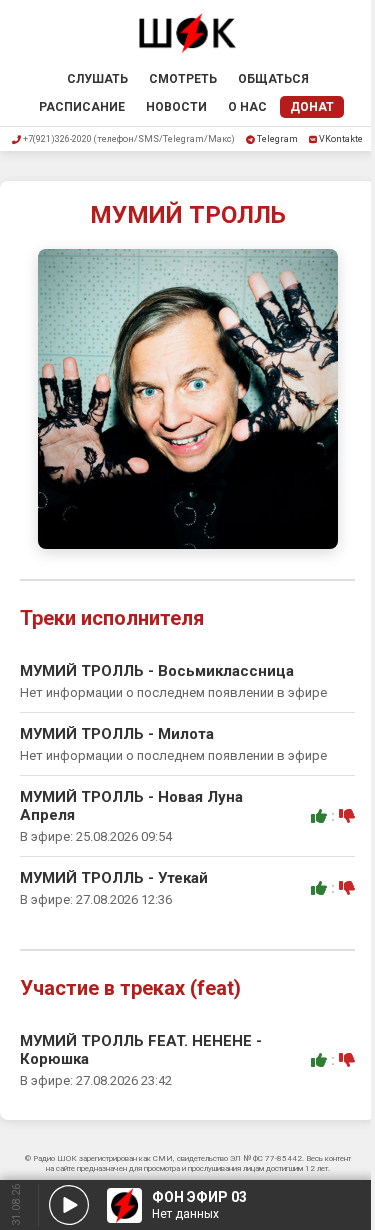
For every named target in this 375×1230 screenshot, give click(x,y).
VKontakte (341, 139)
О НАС (247, 107)
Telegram (277, 139)
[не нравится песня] (347, 816)
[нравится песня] (319, 816)
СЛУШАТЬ (97, 79)
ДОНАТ (312, 107)
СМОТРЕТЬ (183, 79)
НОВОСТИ (176, 107)
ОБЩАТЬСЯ (273, 79)
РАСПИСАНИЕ (82, 107)
